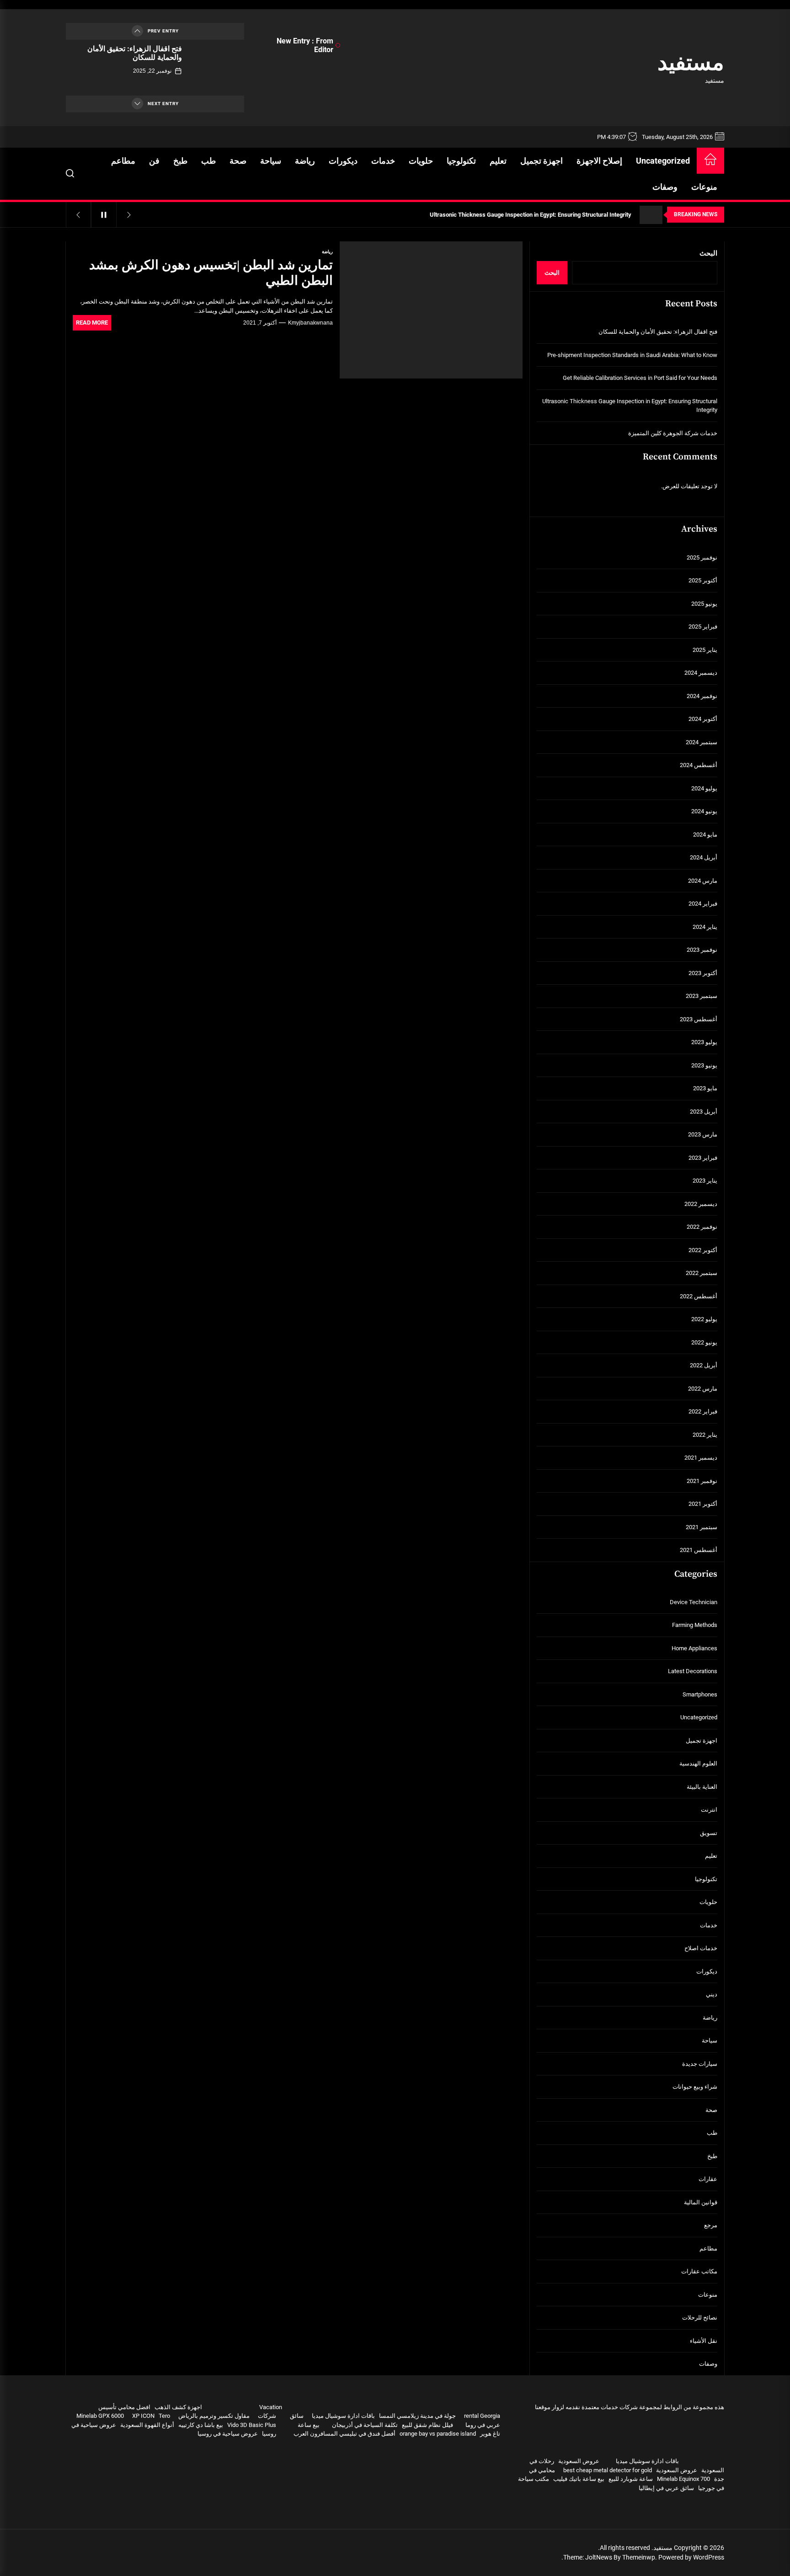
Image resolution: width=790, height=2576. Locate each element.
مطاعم (123, 161)
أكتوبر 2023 (703, 973)
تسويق (709, 1833)
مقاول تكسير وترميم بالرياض (214, 2416)
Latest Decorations (693, 1671)
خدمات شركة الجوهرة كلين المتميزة (673, 433)
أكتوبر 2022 (703, 1250)
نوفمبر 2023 (702, 950)
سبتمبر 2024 (702, 742)
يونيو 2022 (704, 1342)
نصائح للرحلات (700, 2317)
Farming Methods (695, 1625)
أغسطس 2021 (699, 1550)
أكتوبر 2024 (703, 719)
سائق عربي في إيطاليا (666, 2488)
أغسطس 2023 (699, 1019)
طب (208, 161)
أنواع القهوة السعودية (147, 2425)
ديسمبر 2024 (701, 673)
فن (154, 161)
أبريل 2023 (704, 1112)
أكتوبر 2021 (703, 1504)
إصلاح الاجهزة (599, 161)
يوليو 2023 (704, 1042)
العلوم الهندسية (698, 1763)
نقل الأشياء (704, 2341)
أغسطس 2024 (699, 765)
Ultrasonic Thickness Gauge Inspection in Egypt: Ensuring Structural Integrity (630, 406)
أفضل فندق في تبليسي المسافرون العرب (344, 2434)
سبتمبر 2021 (702, 1527)
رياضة (305, 161)
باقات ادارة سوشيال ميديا (647, 2461)
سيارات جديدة (700, 2064)
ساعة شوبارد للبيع (631, 2479)
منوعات (704, 187)
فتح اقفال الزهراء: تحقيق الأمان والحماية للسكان (135, 53)
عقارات (708, 2179)
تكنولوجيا (461, 161)
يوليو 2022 (704, 1319)
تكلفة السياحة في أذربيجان (365, 2425)
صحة (238, 161)
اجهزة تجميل (542, 161)
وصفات (665, 187)
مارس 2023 (703, 1134)
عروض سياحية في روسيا (228, 2434)
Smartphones (700, 1694)
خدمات (383, 161)
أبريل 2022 (704, 1365)
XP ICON (143, 2416)
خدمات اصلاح (701, 1948)
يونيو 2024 (704, 811)
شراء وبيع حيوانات (695, 2087)
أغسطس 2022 (699, 1296)
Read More (92, 323)
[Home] (710, 161)
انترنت (709, 1810)
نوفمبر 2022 (702, 1227)
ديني (712, 1994)
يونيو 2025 (704, 604)
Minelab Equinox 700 (683, 2479)
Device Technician (694, 1602)
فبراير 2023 (703, 1158)
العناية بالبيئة (702, 1787)
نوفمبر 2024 (702, 696)
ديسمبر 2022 (701, 1204)
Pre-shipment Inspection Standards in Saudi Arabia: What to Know (632, 355)
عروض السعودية (579, 2461)
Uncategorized (663, 161)
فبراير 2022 (703, 1411)
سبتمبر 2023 (702, 996)
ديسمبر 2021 (701, 1458)
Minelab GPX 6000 (100, 2416)
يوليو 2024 (704, 788)
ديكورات (343, 161)
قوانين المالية (701, 2202)
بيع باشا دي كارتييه (201, 2425)
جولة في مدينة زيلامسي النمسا (417, 2416)
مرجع (711, 2225)
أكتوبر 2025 (703, 580)
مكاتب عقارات (699, 2271)
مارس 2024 (703, 881)
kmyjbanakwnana (310, 323)
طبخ (180, 161)
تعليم (498, 161)
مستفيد (691, 62)
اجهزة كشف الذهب (178, 2407)
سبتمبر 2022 (702, 1273)
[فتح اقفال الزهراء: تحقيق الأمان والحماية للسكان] (216, 68)
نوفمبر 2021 (702, 1481)
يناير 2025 (705, 650)
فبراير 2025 (703, 627)
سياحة (271, 161)
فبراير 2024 (703, 904)
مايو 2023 (705, 1088)
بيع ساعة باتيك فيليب (579, 2479)
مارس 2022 (703, 1389)
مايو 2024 (705, 835)
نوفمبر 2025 (702, 557)
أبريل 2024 (704, 857)
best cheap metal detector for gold (608, 2470)
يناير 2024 (705, 927)
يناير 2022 (705, 1435)
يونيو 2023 (704, 1065)
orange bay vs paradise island (438, 2434)
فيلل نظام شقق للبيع (427, 2425)
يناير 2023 (705, 1181)
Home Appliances (694, 1648)
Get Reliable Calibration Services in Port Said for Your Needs (640, 378)
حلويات (421, 161)
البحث (708, 253)
